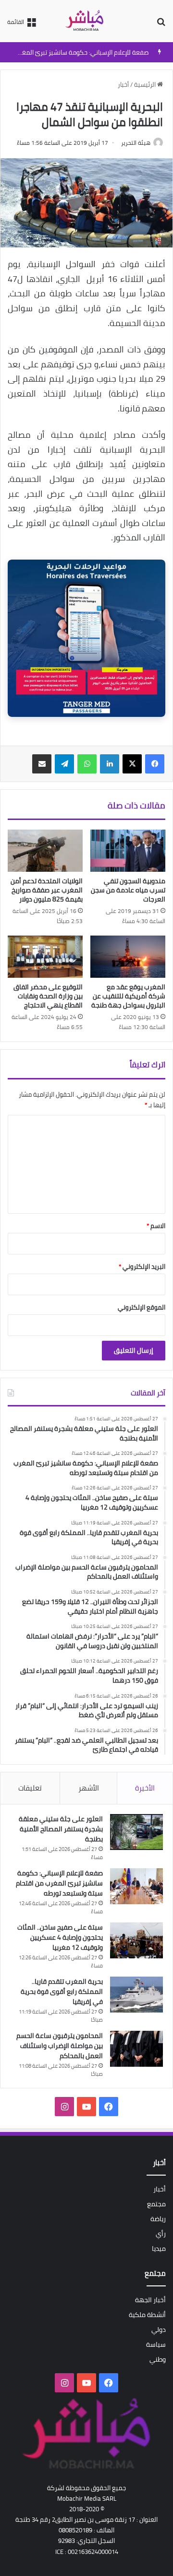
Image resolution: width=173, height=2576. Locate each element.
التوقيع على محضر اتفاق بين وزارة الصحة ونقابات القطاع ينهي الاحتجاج (48, 996)
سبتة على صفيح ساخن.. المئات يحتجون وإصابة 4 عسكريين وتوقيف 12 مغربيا (60, 1937)
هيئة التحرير (136, 143)
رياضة (158, 2219)
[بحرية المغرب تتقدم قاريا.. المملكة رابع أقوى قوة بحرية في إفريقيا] (136, 1995)
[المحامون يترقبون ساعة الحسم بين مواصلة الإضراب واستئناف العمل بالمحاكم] (136, 2049)
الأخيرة (145, 1788)
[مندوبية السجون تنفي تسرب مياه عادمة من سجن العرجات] (128, 851)
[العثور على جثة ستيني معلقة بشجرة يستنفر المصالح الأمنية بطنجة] (136, 1832)
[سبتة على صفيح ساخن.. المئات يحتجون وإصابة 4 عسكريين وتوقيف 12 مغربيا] (136, 1940)
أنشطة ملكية (147, 2315)
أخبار (123, 84)
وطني (158, 2359)
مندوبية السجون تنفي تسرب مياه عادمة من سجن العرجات (128, 890)
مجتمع (156, 2204)
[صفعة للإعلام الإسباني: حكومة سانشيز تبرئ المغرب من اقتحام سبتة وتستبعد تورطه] (136, 1886)
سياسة (156, 2344)
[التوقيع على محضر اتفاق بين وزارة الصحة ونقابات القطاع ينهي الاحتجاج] (45, 957)
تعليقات (30, 1788)
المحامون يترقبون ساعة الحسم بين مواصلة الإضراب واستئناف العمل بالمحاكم (60, 2046)
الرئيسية (146, 84)
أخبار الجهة (150, 2300)
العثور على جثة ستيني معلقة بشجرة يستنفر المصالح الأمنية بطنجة (61, 1829)
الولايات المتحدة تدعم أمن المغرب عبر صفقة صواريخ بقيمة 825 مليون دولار (47, 890)
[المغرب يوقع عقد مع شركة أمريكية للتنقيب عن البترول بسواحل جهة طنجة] (128, 957)
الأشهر (89, 1788)
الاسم (156, 1226)
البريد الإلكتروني (142, 1266)
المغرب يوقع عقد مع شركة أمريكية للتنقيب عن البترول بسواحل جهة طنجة (128, 996)
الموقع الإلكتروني (142, 1307)
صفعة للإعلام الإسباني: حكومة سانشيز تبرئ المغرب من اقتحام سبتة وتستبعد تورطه (59, 1883)
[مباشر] (86, 21)
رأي (161, 2234)
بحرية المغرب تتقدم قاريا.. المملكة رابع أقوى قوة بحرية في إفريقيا (62, 1991)
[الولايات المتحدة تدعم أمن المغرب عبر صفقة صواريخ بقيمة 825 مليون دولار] (45, 851)
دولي (159, 2330)
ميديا (159, 2248)
